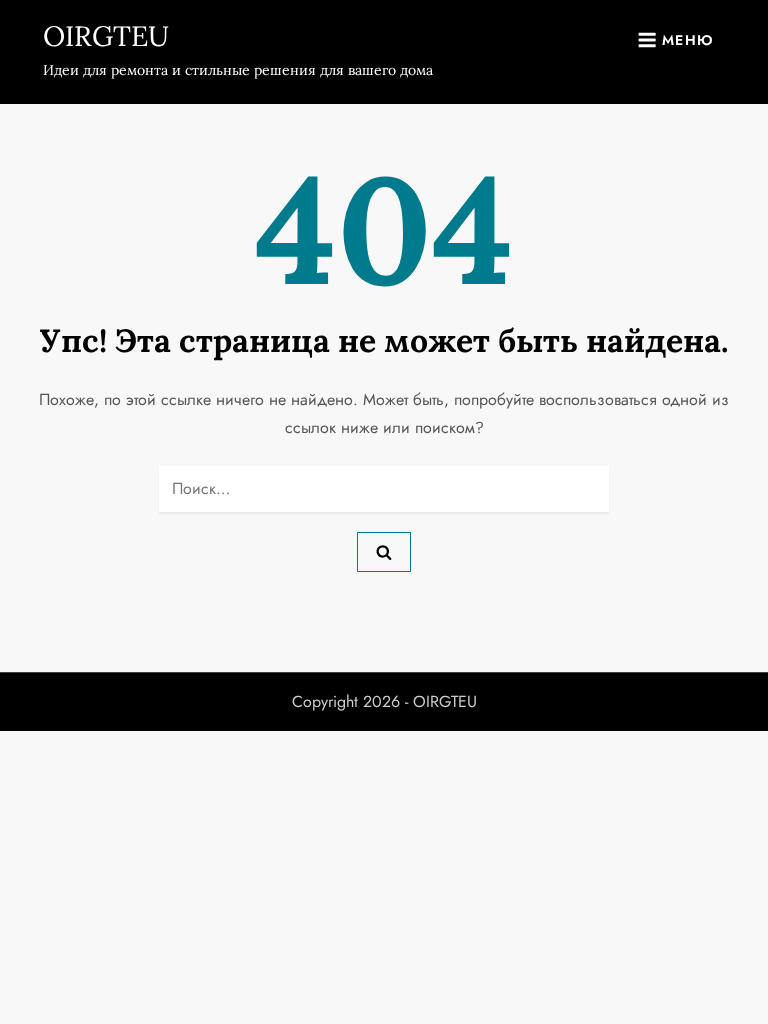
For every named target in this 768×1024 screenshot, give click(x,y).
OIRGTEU (106, 36)
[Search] (384, 552)
